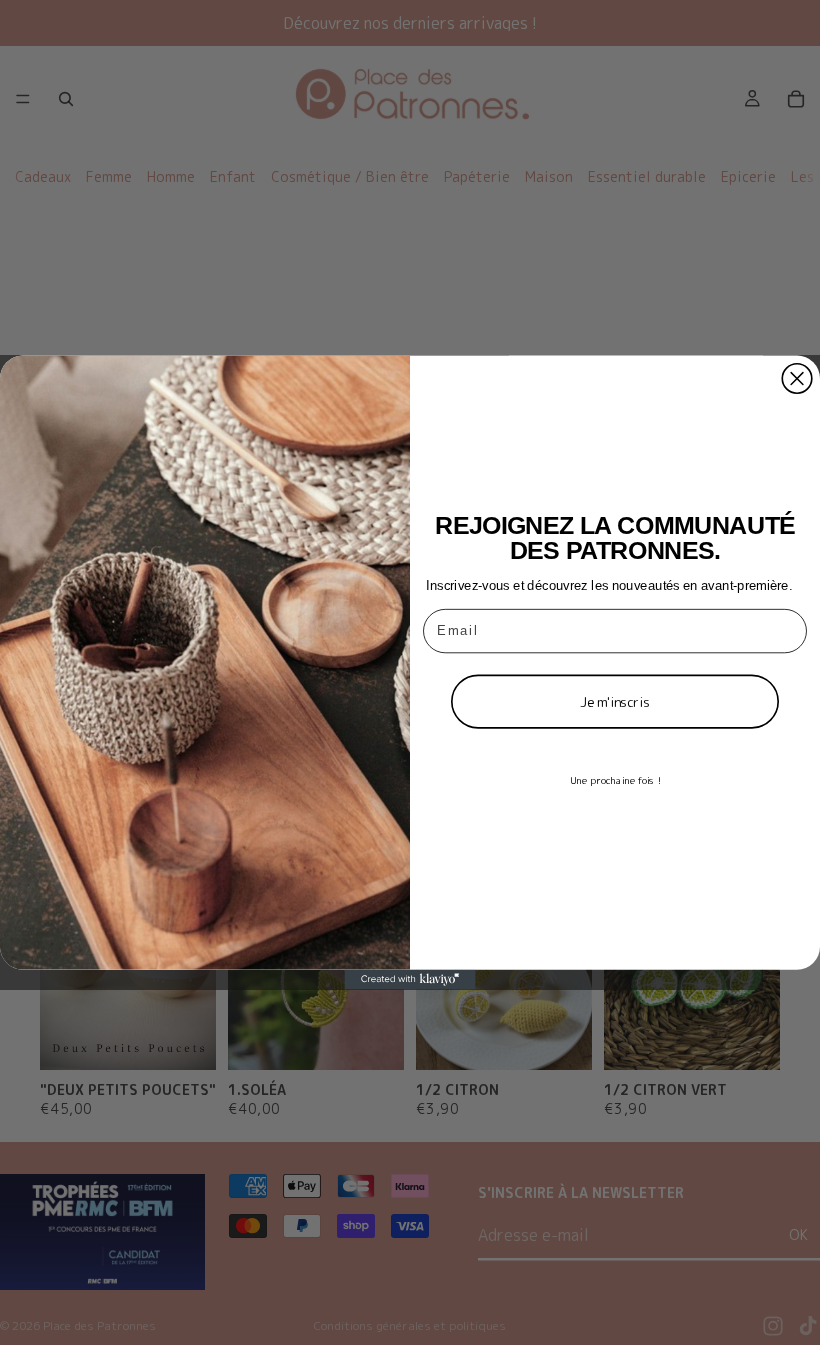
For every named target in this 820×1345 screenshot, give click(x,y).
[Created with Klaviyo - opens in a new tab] (409, 980)
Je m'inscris (615, 702)
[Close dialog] (797, 379)
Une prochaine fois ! (615, 780)
